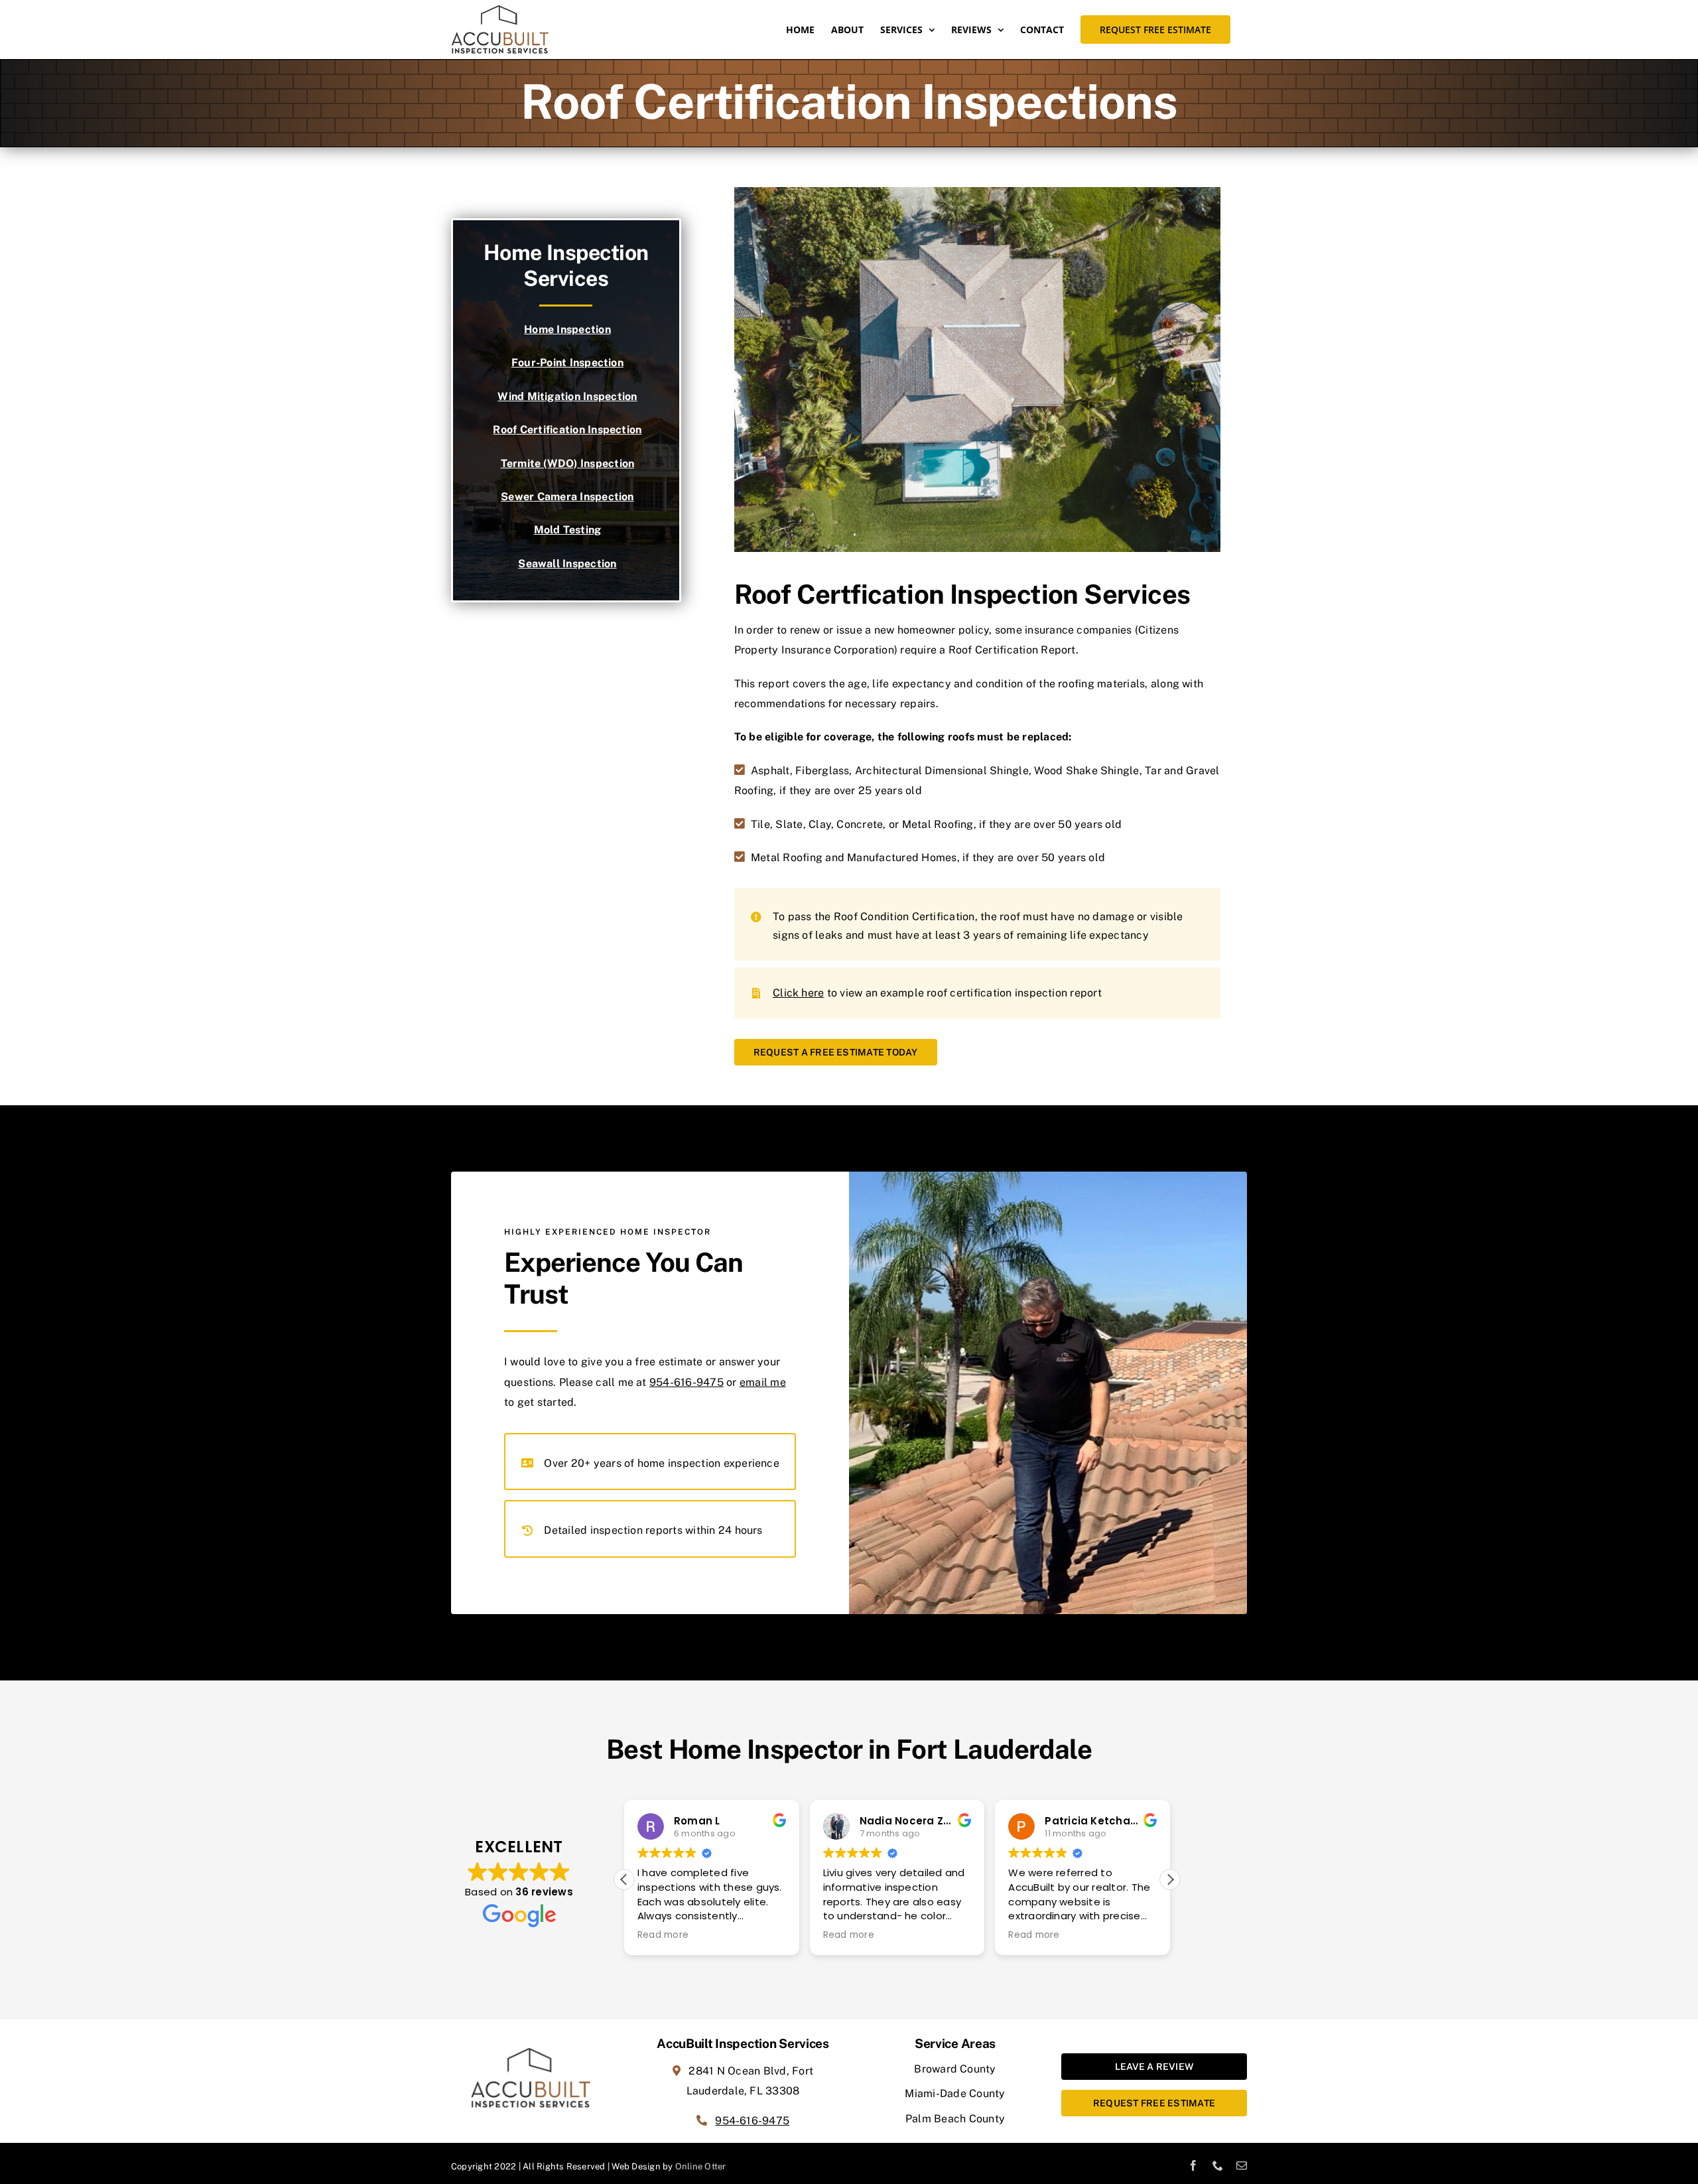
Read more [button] (663, 1935)
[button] (1170, 1879)
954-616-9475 (686, 1382)
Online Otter (701, 2166)
